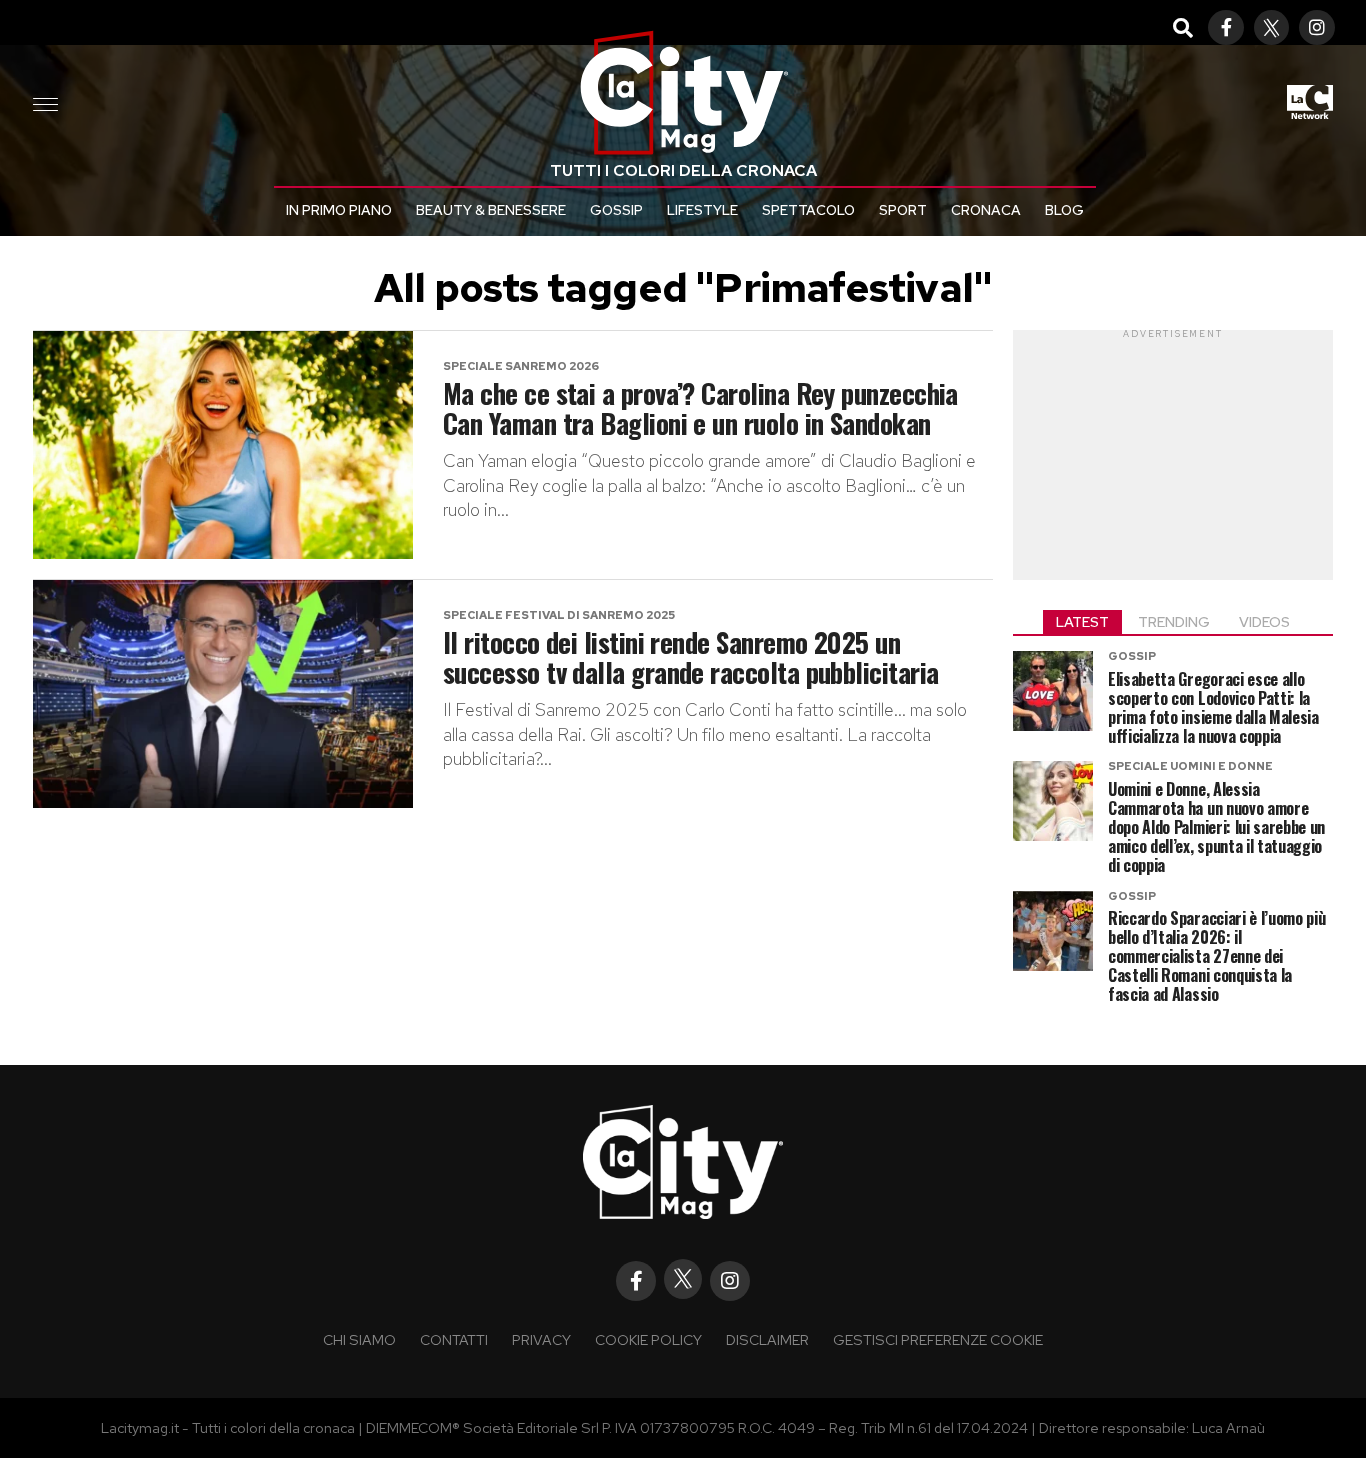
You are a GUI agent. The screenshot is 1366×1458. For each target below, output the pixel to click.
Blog (1064, 210)
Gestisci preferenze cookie (938, 1339)
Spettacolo (808, 210)
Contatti (454, 1339)
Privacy (541, 1339)
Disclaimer (767, 1339)
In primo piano (339, 210)
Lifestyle (702, 210)
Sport (903, 210)
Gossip (616, 210)
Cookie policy (648, 1339)
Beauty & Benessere (491, 210)
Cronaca (986, 210)
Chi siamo (359, 1339)
